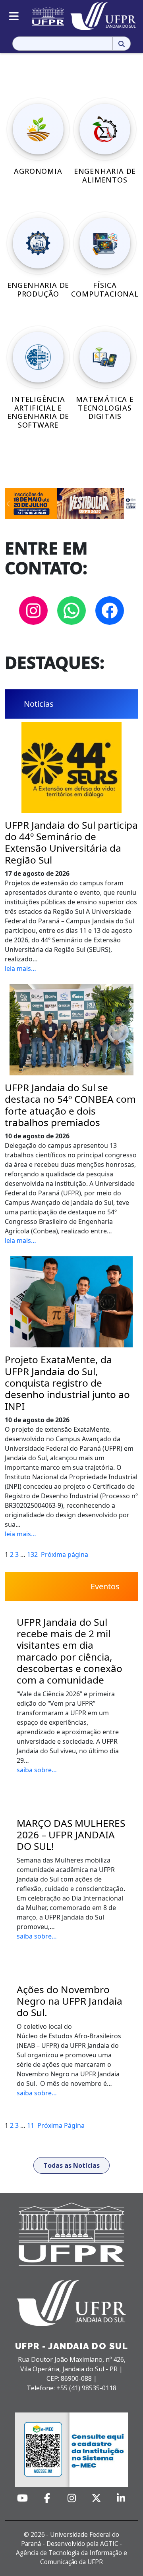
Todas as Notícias (71, 2165)
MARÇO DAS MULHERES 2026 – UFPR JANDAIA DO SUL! (71, 1835)
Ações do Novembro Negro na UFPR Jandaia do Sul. (70, 2001)
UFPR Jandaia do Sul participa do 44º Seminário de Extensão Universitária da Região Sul (71, 842)
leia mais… (20, 968)
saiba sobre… (37, 1770)
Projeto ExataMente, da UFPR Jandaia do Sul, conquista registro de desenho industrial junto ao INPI (67, 1383)
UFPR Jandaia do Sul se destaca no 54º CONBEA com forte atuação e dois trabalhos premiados (70, 1105)
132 (32, 1554)
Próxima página (65, 1554)
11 (31, 2125)
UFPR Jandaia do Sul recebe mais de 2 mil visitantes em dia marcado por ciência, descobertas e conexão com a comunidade (70, 1651)
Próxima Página (61, 2125)
